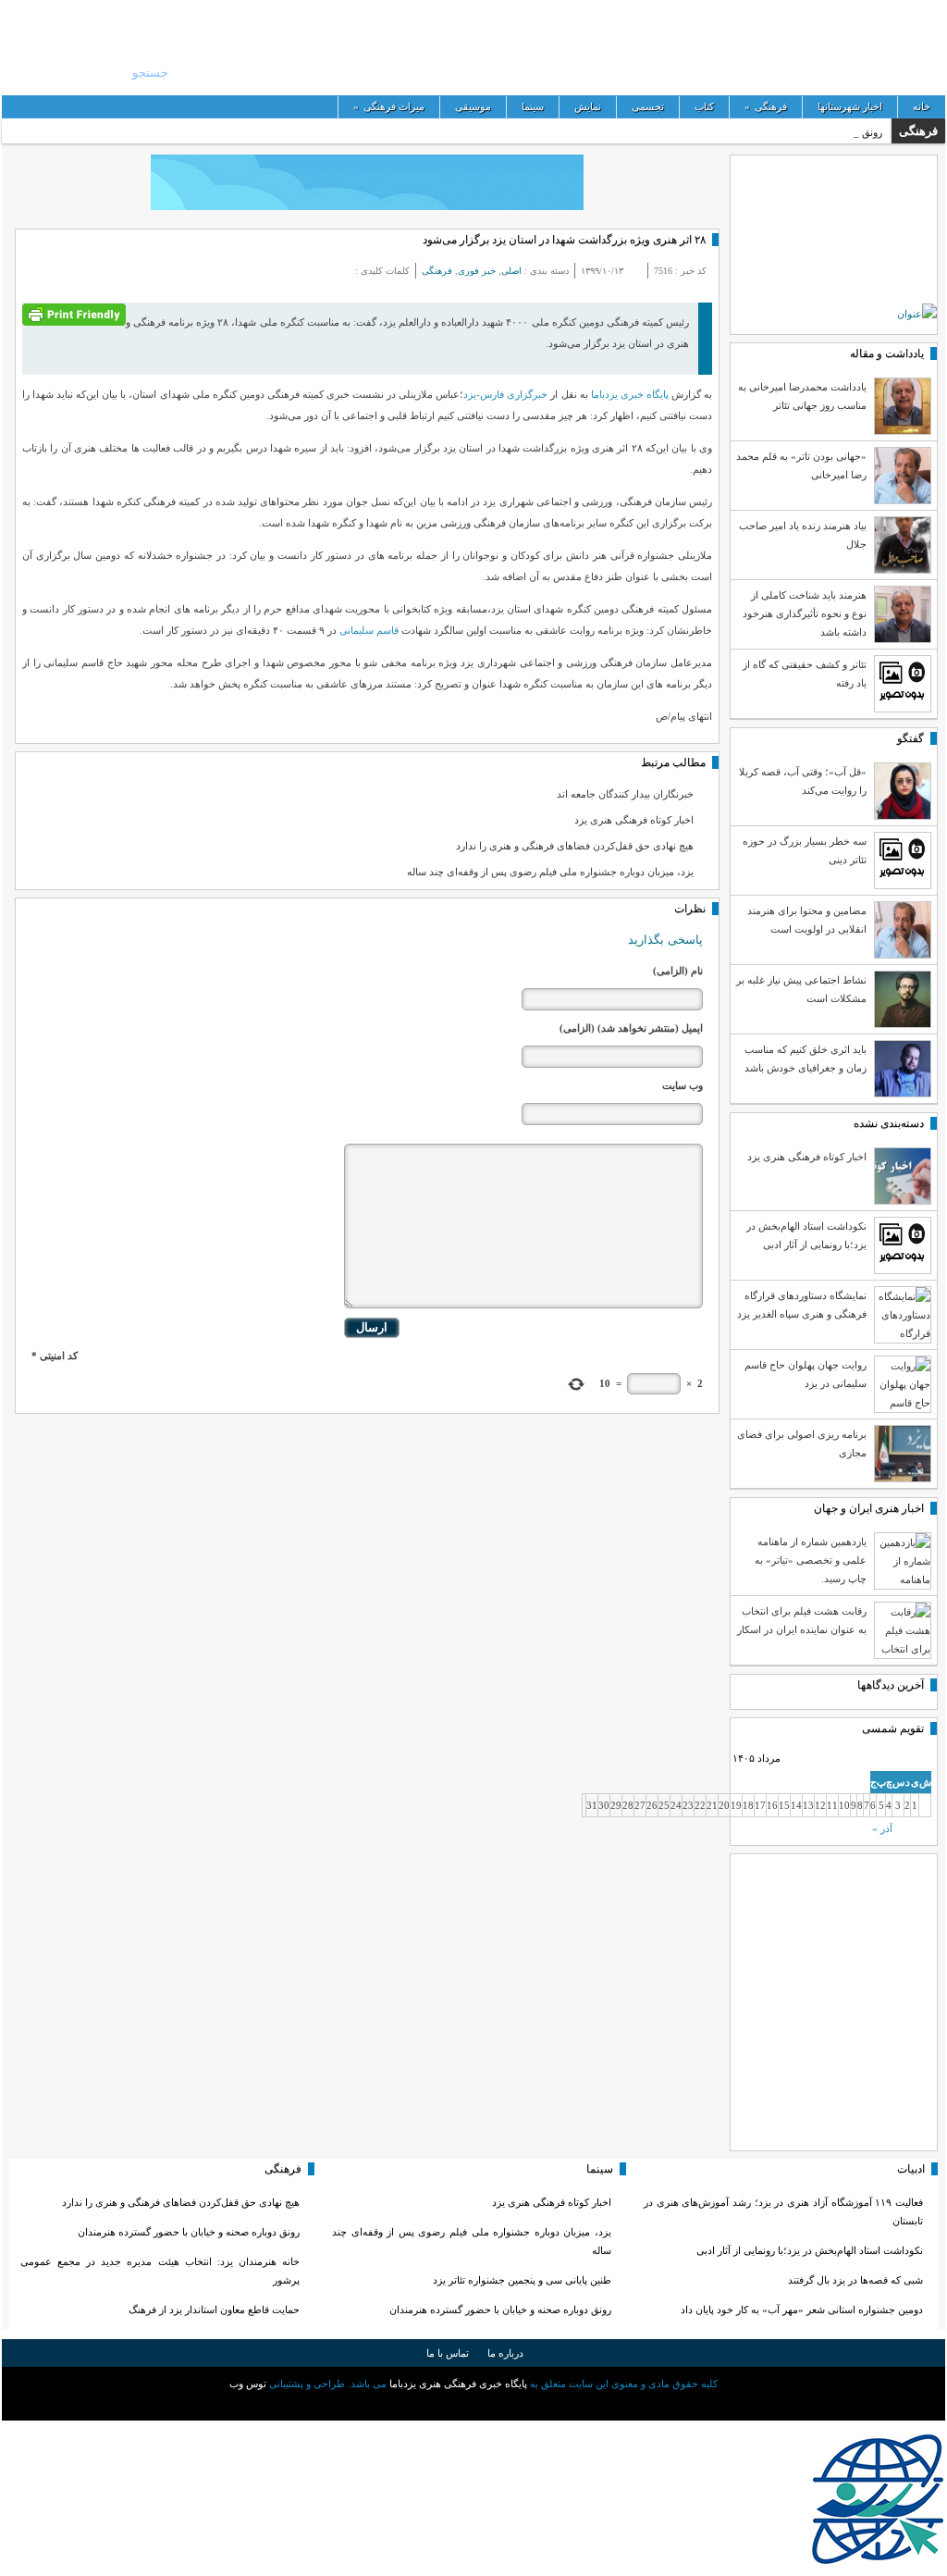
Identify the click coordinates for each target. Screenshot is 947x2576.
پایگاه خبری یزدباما (630, 394)
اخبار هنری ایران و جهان (869, 1508)
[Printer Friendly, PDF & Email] (74, 313)
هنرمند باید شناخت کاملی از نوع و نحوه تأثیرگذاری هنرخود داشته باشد (805, 613)
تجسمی (648, 106)
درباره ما (505, 2353)
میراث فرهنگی (389, 106)
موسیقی (473, 106)
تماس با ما (448, 2353)
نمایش (588, 106)
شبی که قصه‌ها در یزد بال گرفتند (854, 2280)
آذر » (882, 1828)
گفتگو (910, 738)
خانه (922, 106)
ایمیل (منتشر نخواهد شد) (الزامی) (631, 1028)
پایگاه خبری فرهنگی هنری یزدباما (524, 46)
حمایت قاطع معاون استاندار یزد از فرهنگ (214, 2310)
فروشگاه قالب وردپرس (473, 2405)
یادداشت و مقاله (887, 353)
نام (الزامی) (678, 971)
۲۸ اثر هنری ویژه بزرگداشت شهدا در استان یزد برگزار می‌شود (564, 240)
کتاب (704, 106)
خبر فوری (477, 271)
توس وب (248, 2384)
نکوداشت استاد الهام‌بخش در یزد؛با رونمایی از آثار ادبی (810, 2250)
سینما (533, 106)
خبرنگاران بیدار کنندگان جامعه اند (625, 794)
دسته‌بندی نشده (889, 1123)
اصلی (511, 271)
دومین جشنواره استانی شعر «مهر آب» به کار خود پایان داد (802, 2310)
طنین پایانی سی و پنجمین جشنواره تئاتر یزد (522, 2280)
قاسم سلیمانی (370, 630)
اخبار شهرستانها (850, 106)
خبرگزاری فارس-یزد (505, 394)
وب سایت (683, 1085)
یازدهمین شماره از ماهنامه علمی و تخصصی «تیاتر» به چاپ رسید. (811, 1560)
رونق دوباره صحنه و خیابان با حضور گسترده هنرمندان (500, 2310)
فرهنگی (766, 106)
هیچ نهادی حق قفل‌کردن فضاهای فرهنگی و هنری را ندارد (575, 846)
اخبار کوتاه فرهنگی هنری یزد (634, 820)
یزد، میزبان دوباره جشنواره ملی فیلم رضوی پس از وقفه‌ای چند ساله (550, 872)
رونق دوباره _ (854, 132)
